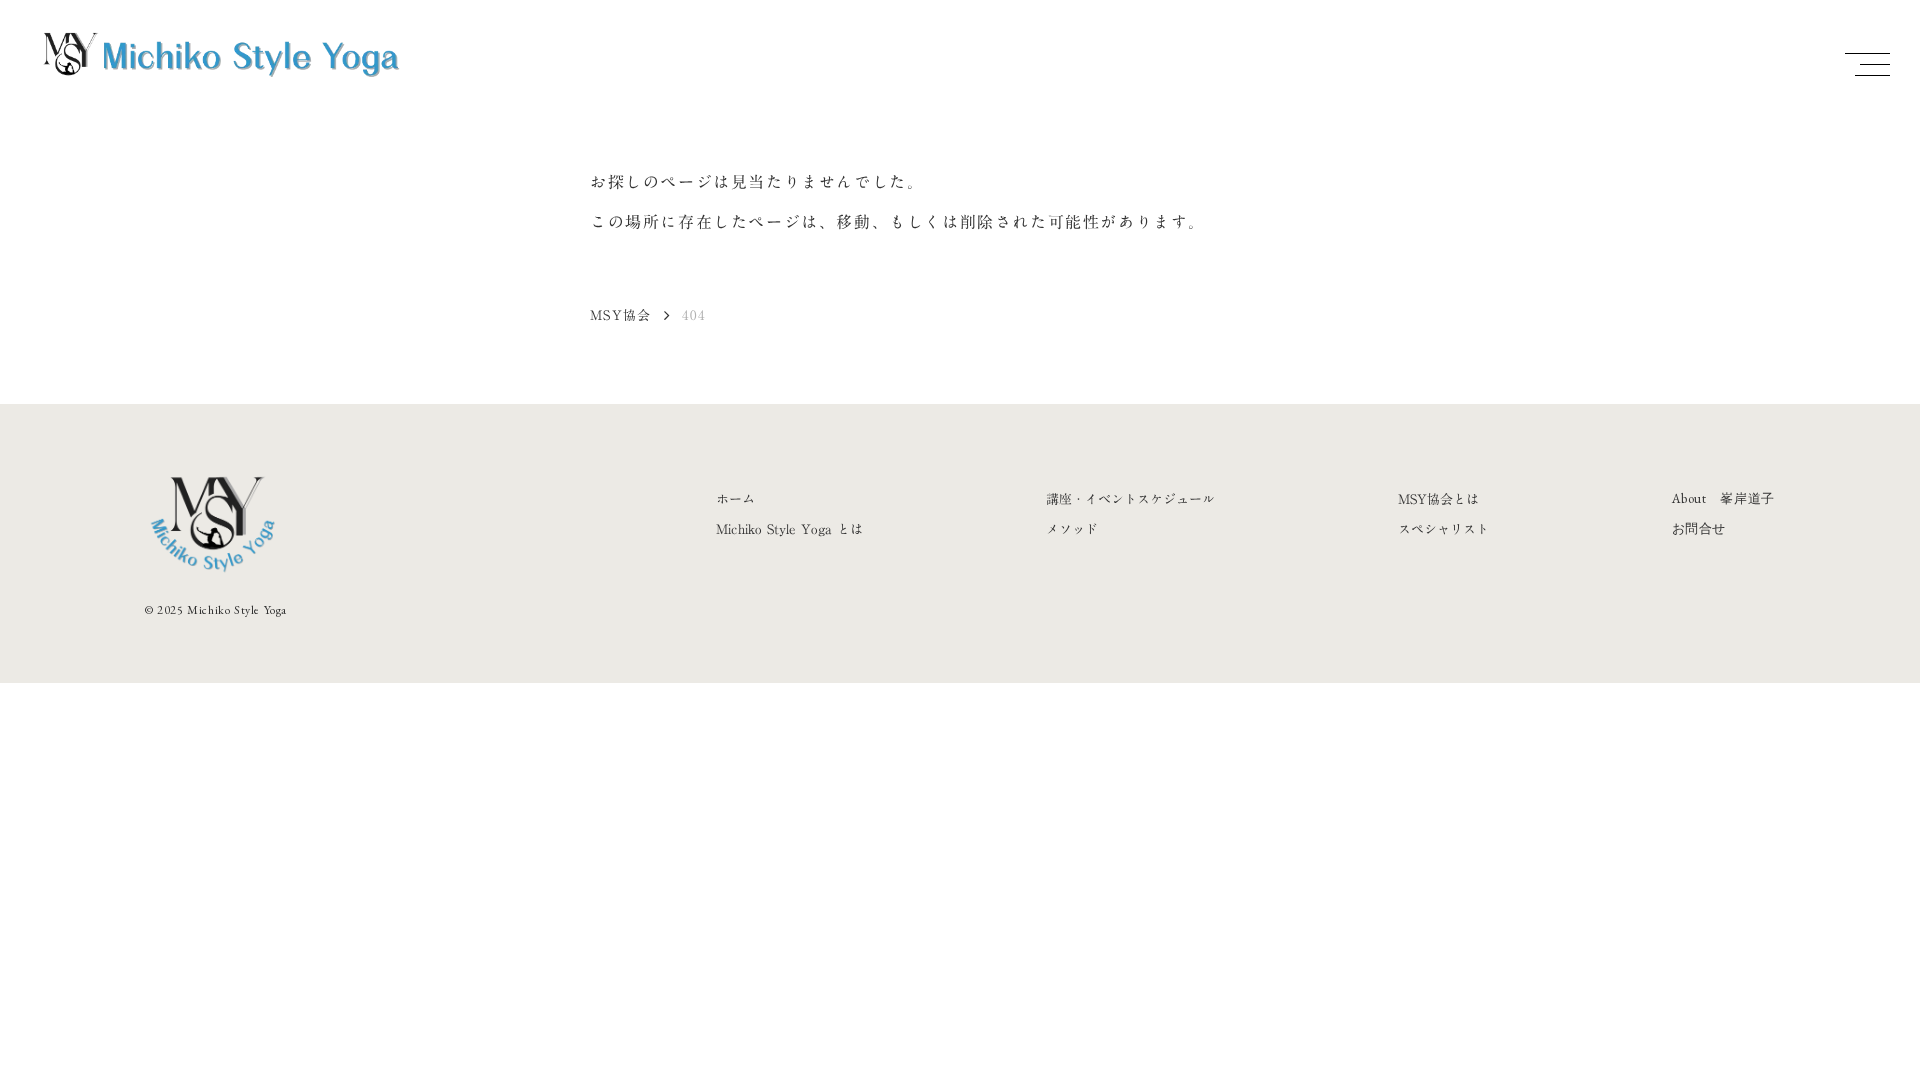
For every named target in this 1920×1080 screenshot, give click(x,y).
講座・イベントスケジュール (1130, 499)
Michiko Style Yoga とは (789, 529)
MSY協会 (621, 315)
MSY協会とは (1438, 499)
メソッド (1072, 529)
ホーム (735, 499)
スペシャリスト (1443, 529)
